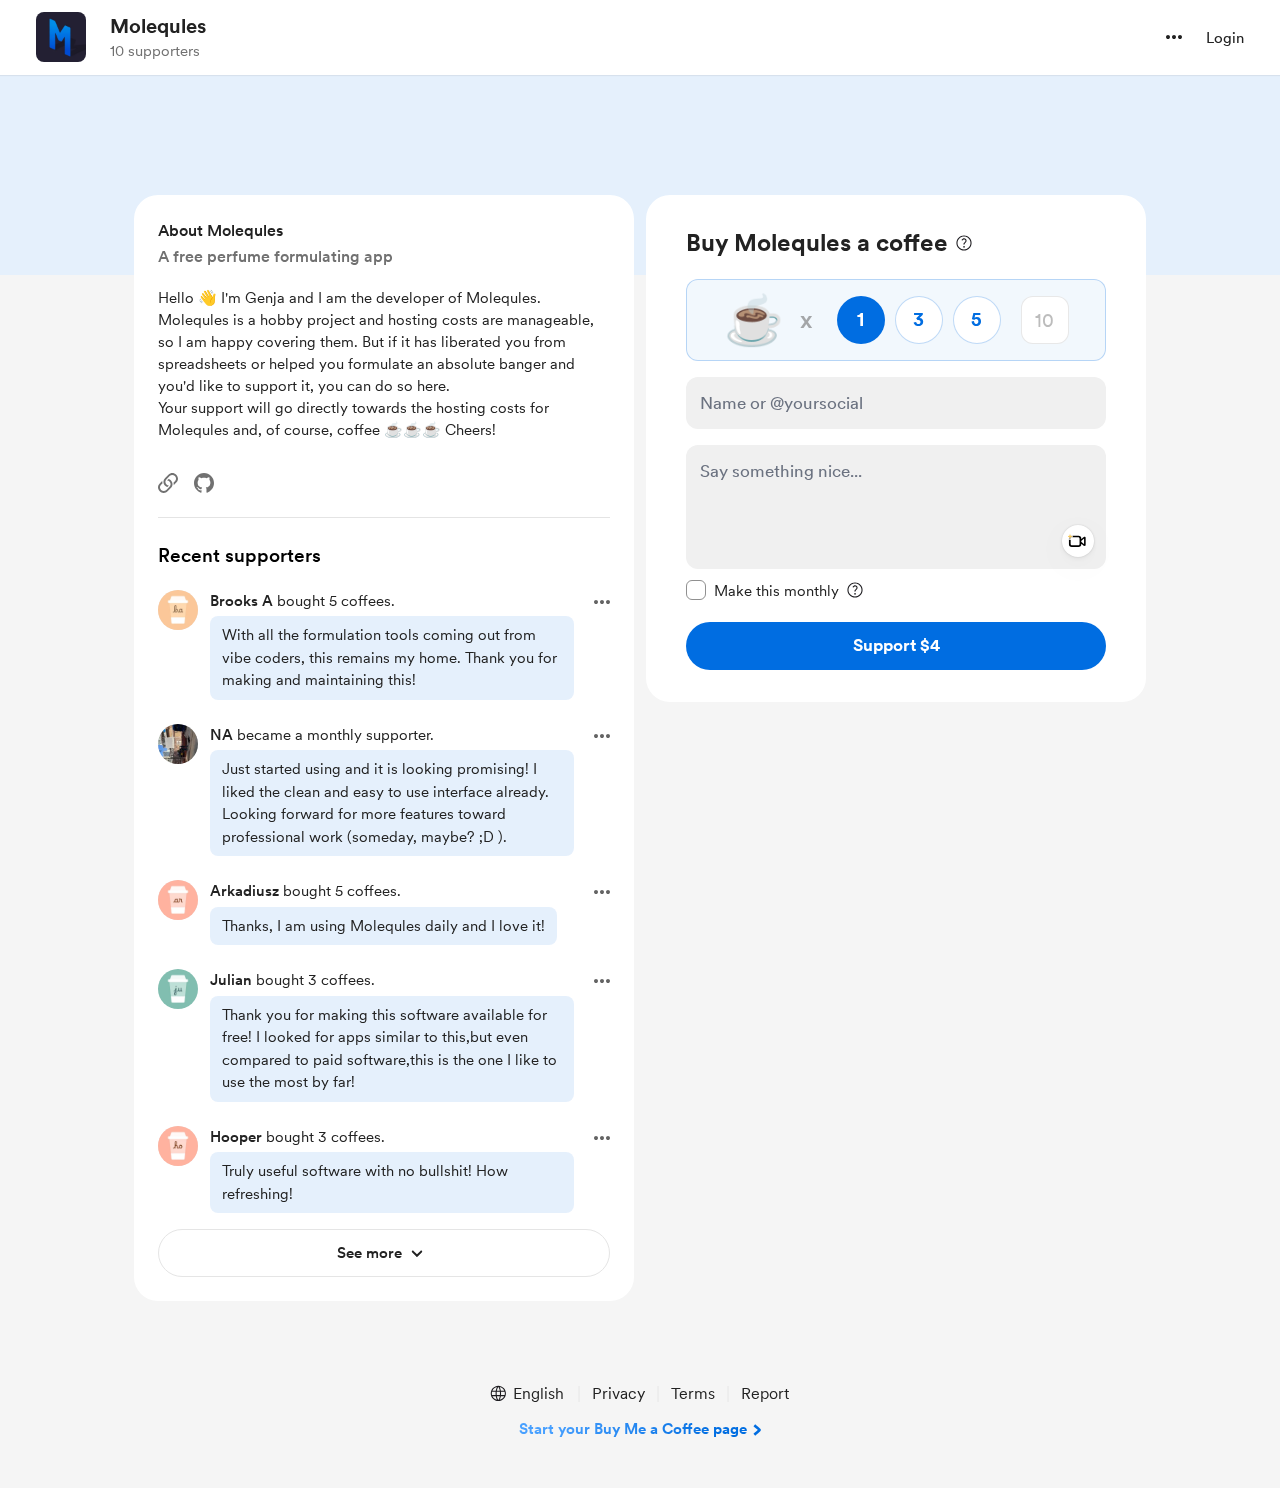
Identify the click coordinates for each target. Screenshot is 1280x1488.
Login (1225, 38)
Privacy (618, 1393)
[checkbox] (762, 590)
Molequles (158, 26)
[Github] (204, 483)
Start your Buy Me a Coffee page (633, 1429)
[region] (896, 448)
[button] (1174, 37)
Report (765, 1393)
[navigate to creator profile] (61, 37)
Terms (693, 1393)
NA (221, 735)
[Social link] (168, 483)
